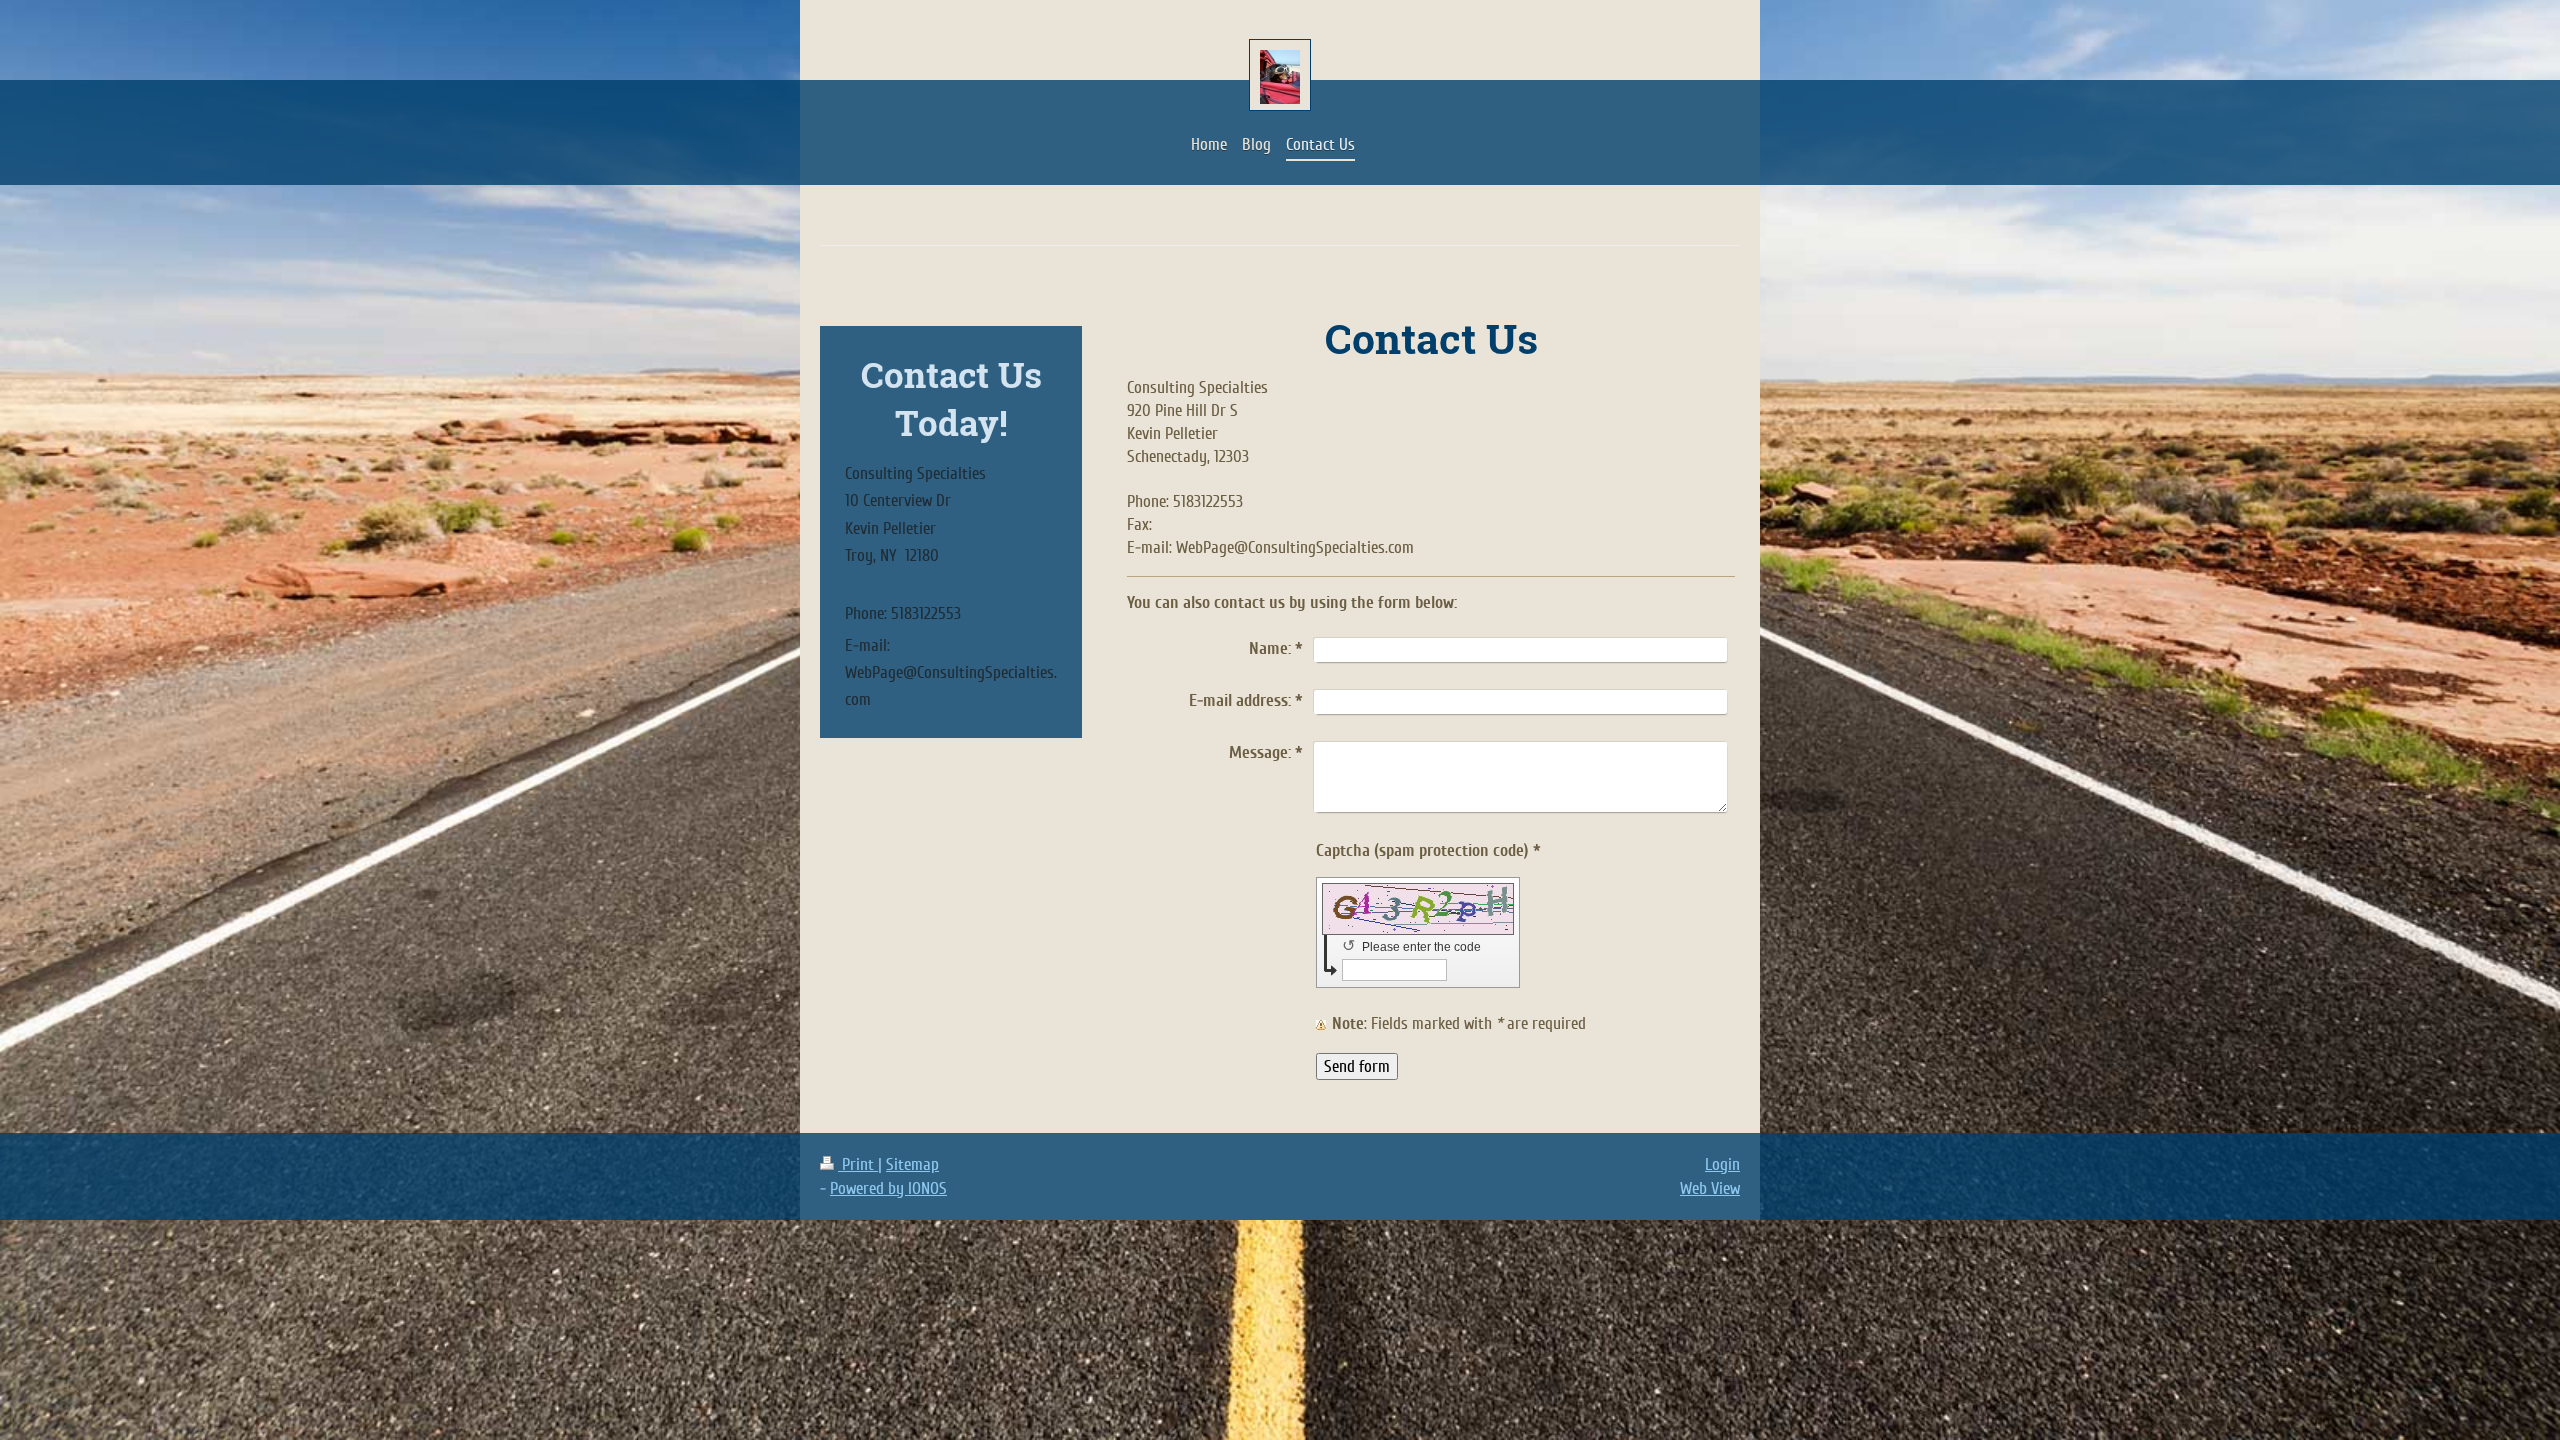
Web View (1710, 1188)
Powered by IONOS (888, 1188)
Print (858, 1164)
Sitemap (912, 1164)
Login (1722, 1164)
